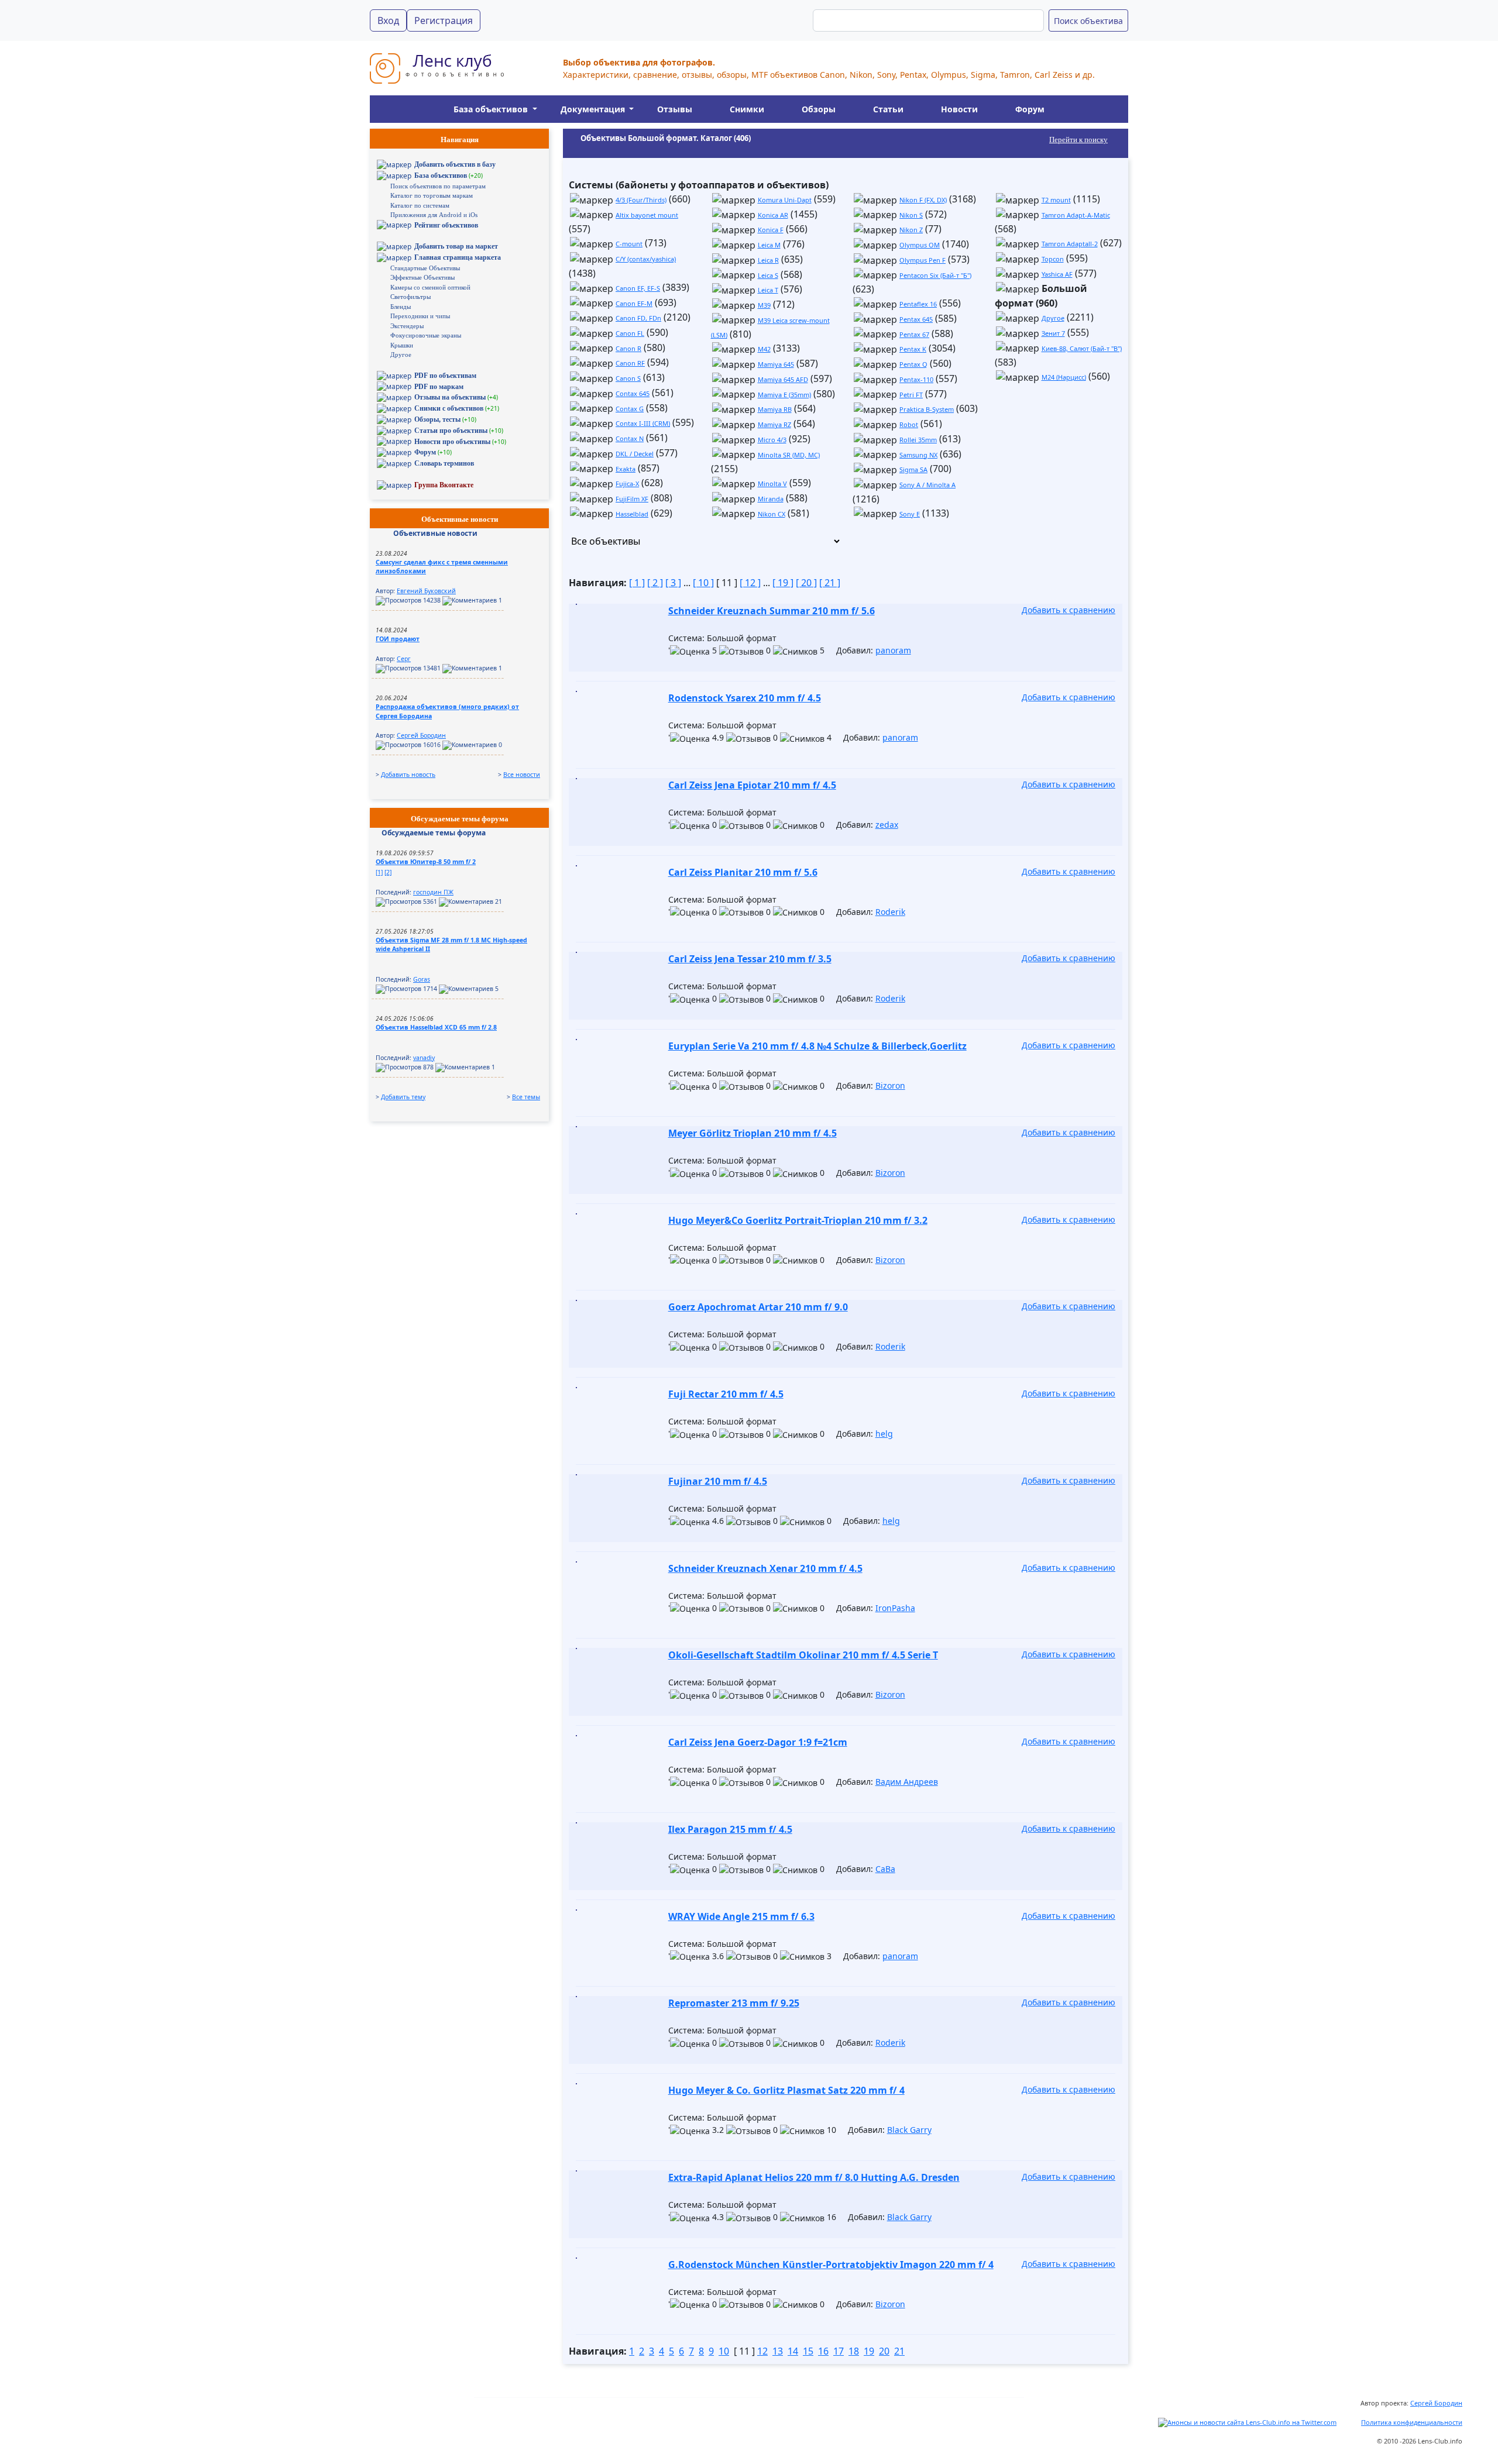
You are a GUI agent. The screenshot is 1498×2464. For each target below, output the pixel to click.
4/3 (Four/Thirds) (641, 200)
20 (884, 2351)
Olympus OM (920, 245)
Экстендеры (407, 326)
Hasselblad (632, 514)
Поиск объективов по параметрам (438, 186)
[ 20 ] (806, 583)
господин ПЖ (433, 892)
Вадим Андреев (907, 1782)
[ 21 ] (830, 583)
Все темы (526, 1097)
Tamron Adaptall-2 (1070, 244)
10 (724, 2351)
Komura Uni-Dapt (785, 200)
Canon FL (630, 333)
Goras (422, 979)
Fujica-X (627, 483)
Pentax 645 (916, 319)
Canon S (628, 378)
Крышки (402, 345)
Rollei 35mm (918, 440)
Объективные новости (435, 533)
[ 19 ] (783, 583)
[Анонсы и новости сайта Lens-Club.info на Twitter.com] (1247, 2422)
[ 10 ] (703, 583)
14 (793, 2351)
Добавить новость (408, 775)
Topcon (1053, 259)
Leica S (768, 275)
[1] (379, 872)
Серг (404, 659)
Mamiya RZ (774, 424)
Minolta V (772, 483)
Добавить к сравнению (1068, 610)
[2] (388, 872)
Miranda (771, 499)
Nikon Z (911, 230)
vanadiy (424, 1058)
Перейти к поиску (1078, 140)
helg (884, 1434)
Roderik (890, 912)
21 (899, 2351)
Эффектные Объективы (422, 277)
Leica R (768, 260)
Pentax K (913, 349)
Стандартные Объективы (425, 268)
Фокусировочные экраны (426, 335)
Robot (909, 424)
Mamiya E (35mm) (784, 395)
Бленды (401, 307)
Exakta (626, 469)
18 (854, 2351)
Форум (1030, 109)
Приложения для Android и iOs (434, 215)
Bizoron (890, 1085)
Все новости (522, 775)
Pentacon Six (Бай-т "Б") (935, 275)
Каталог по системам (420, 205)
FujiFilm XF (632, 499)
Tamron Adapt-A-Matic (1076, 215)
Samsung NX (918, 455)
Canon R (628, 348)
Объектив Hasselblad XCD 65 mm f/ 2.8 (436, 1027)
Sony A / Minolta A (927, 485)
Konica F (771, 230)
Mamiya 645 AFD (783, 379)
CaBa (885, 1869)
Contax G (630, 409)
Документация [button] (594, 109)
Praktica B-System (927, 409)
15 (808, 2351)
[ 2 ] (655, 583)
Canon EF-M (634, 303)
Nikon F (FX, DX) (923, 200)
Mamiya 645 (776, 364)
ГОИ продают (398, 639)
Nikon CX (772, 514)
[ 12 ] (750, 583)
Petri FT (911, 395)
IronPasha (895, 1608)
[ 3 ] (673, 583)
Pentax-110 (916, 379)
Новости (959, 109)
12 (762, 2351)
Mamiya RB (775, 409)
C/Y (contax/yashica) (646, 259)
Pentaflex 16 (918, 304)
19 (869, 2351)
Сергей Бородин (421, 735)
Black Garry (909, 2130)
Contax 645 (633, 393)
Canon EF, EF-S (638, 288)
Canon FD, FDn (638, 318)
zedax (887, 825)
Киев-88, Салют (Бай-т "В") (1082, 348)
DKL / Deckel (635, 454)
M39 (764, 305)
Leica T (768, 290)
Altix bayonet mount (647, 215)
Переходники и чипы (420, 316)
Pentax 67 (914, 334)
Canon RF (630, 363)
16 (823, 2351)
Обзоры (819, 109)
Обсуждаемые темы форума (434, 833)
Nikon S (911, 215)
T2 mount (1056, 200)
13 (778, 2351)
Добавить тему (403, 1097)
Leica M (769, 245)
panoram (893, 650)
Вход (388, 20)
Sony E (910, 514)
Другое (401, 355)
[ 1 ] (637, 583)
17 (839, 2351)
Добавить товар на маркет (456, 246)
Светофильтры (410, 297)
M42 (764, 349)
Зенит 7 (1053, 333)
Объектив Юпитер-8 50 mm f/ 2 (426, 862)
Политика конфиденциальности (1412, 2422)
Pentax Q (913, 364)
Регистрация (444, 20)
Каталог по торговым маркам (432, 195)
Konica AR (773, 215)
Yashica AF (1057, 274)
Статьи (888, 109)
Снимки (747, 109)
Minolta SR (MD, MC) (789, 455)
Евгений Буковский (426, 591)
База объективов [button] (492, 109)
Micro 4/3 (772, 440)
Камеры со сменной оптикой (430, 287)
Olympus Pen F (922, 260)
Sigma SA (913, 469)
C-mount (629, 244)
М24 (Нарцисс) (1064, 377)
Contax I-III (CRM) (643, 423)
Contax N (630, 438)
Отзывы (675, 109)
